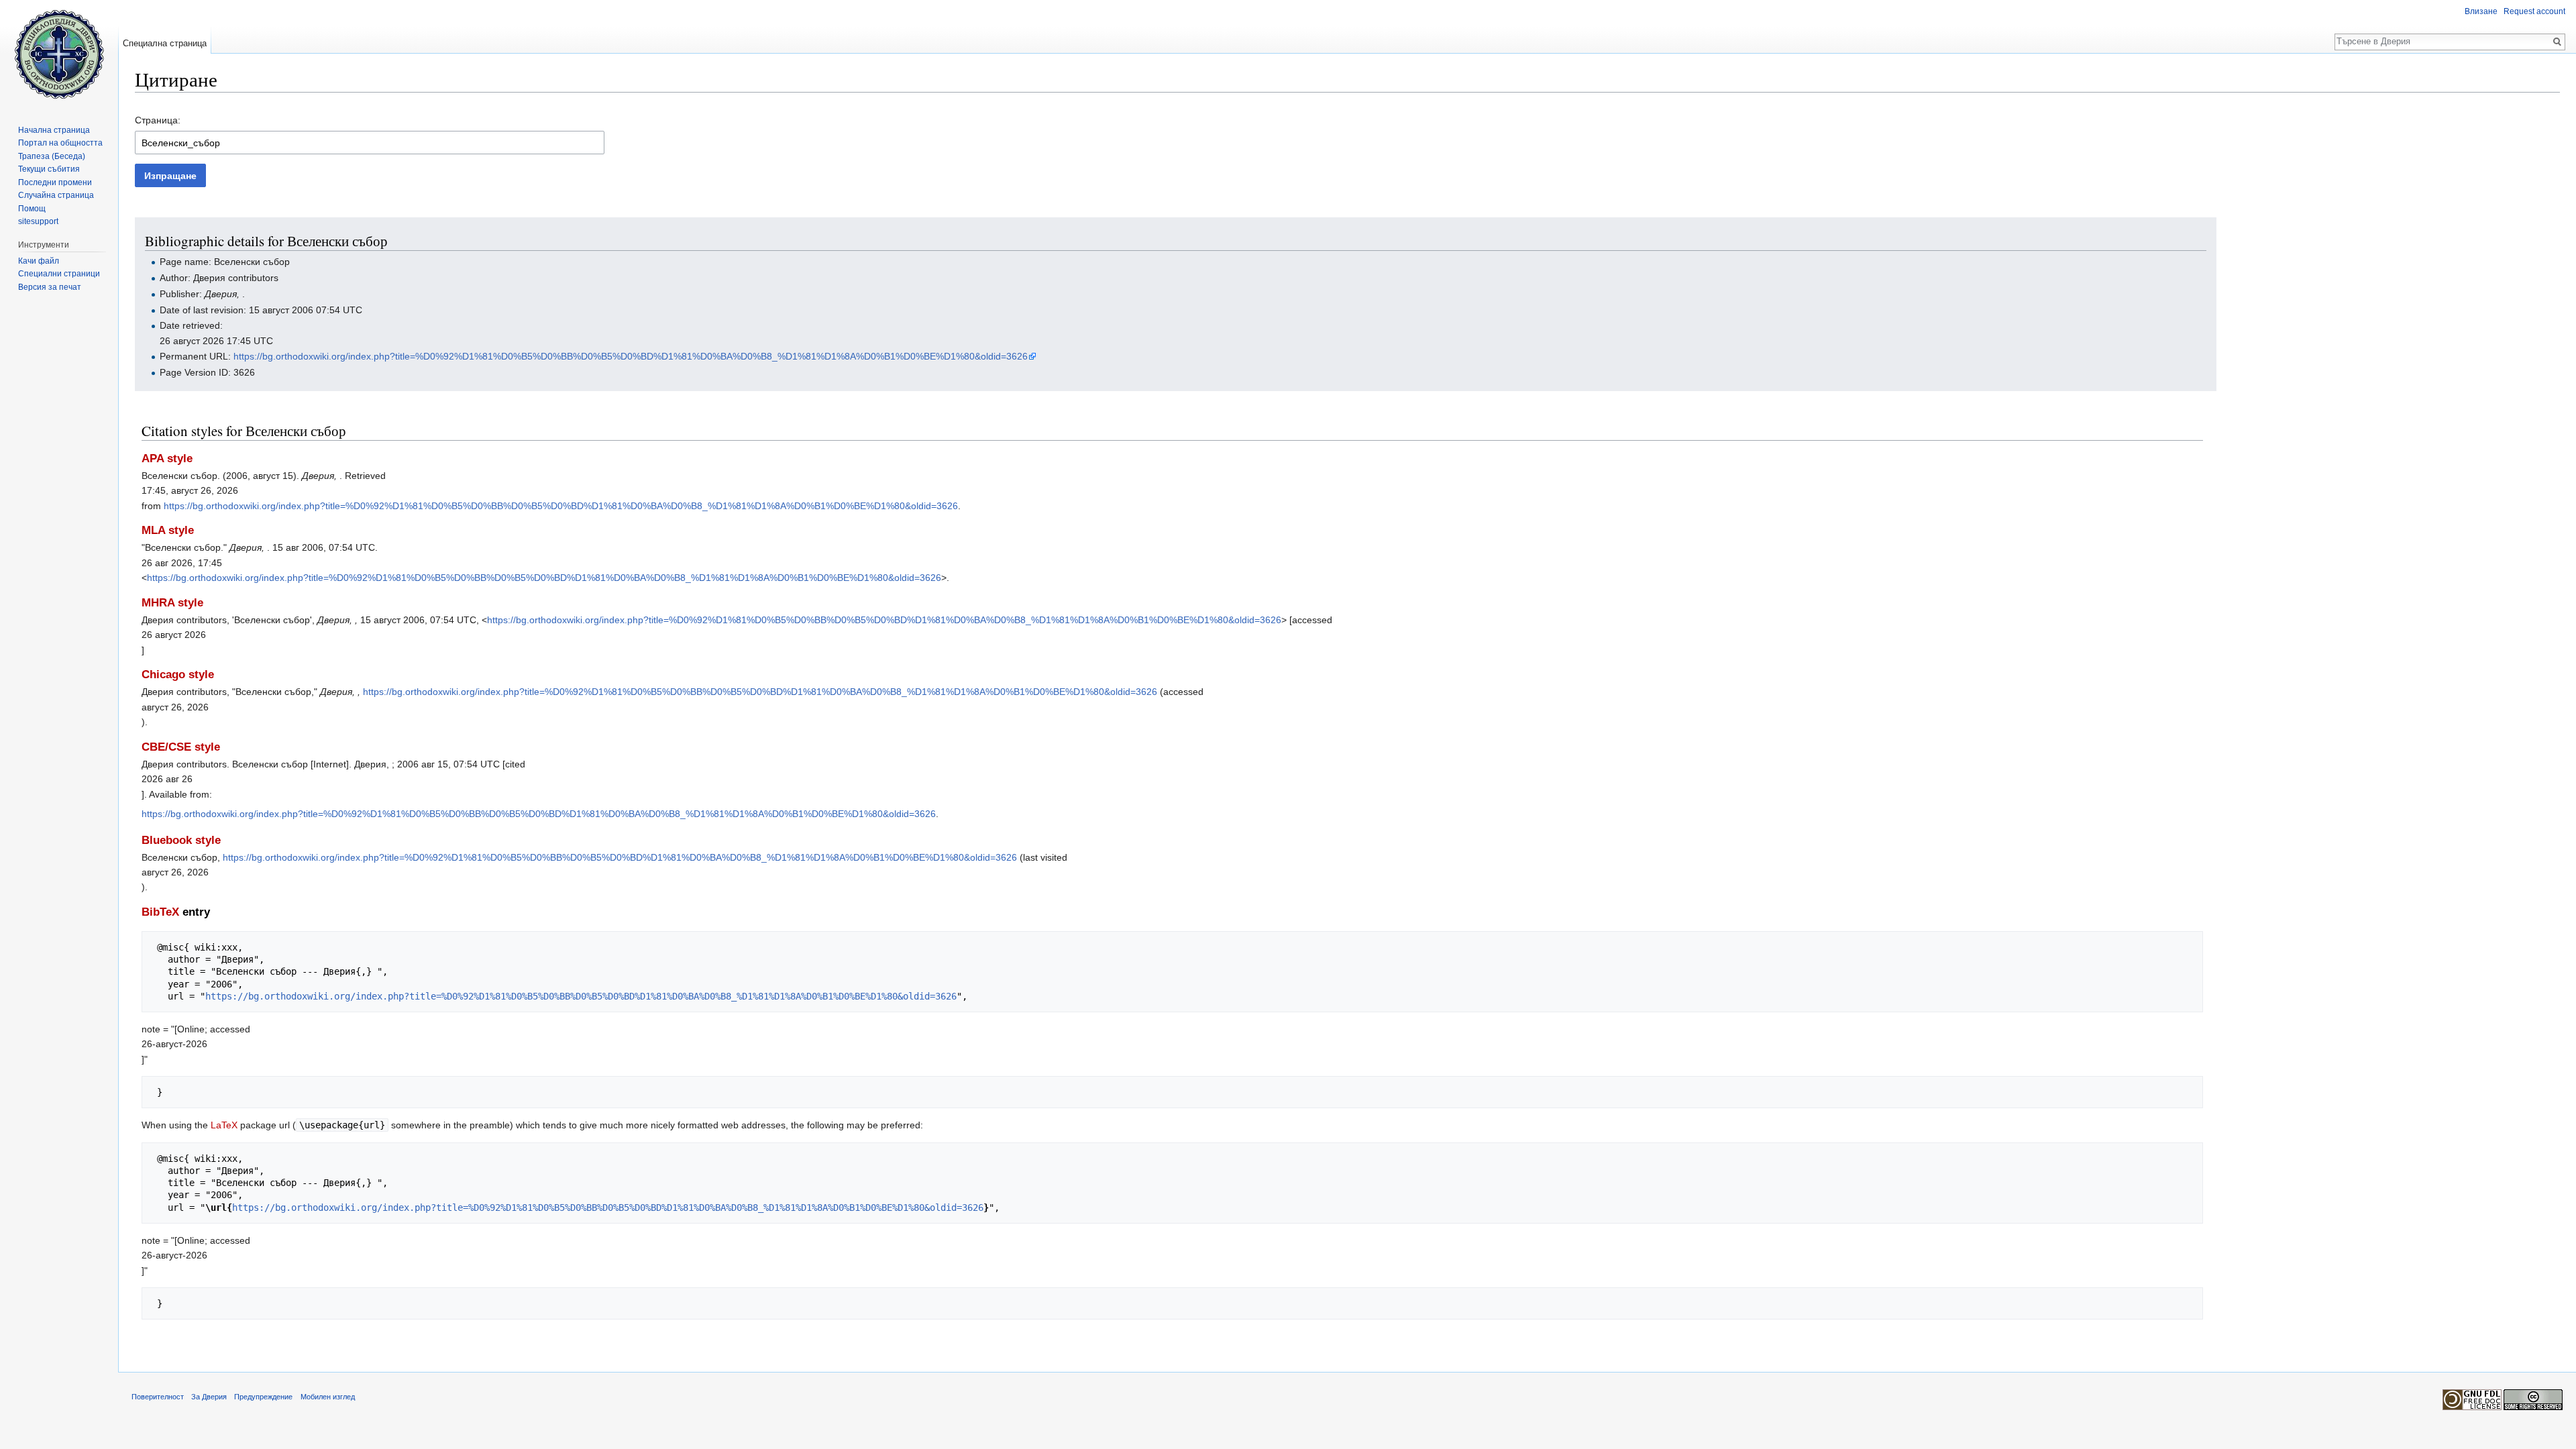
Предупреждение (263, 1397)
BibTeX (160, 912)
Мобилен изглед (328, 1397)
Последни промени (55, 182)
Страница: (158, 120)
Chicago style (178, 675)
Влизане (2481, 11)
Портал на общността (60, 143)
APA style (167, 459)
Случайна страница (56, 195)
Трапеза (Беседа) (52, 156)
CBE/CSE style (181, 747)
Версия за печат (50, 287)
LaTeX (224, 1125)
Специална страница (165, 43)
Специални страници (59, 274)
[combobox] (370, 143)
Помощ (32, 209)
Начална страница (54, 130)
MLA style (168, 530)
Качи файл (39, 261)
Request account (2534, 11)
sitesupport (38, 221)
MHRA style (172, 603)
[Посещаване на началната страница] (59, 54)
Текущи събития (49, 169)
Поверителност (158, 1397)
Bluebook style (181, 840)
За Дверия (209, 1397)
